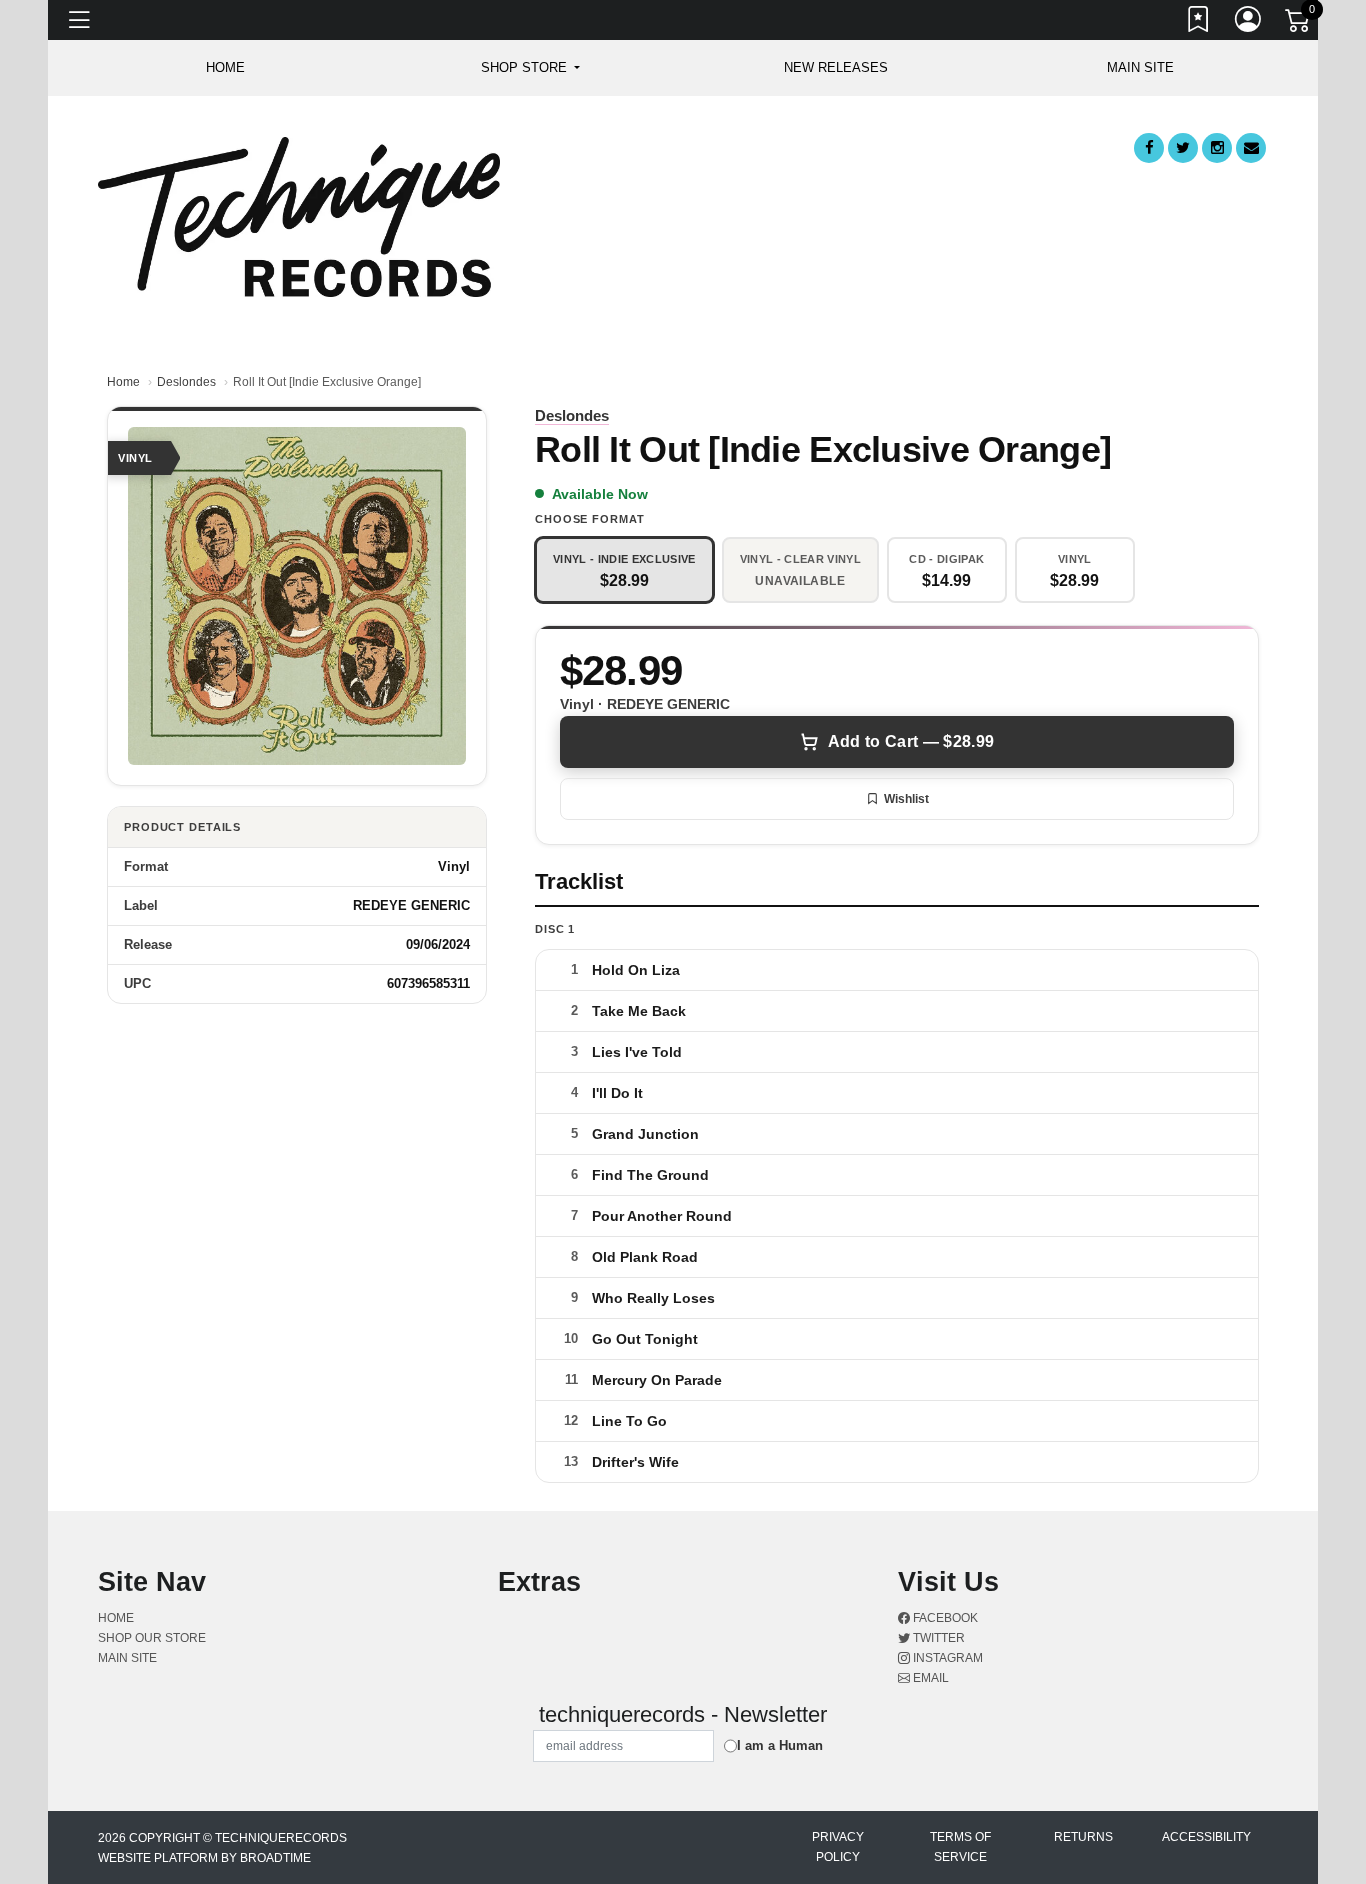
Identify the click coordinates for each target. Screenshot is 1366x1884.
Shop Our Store (152, 1638)
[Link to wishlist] (1199, 23)
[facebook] (1149, 148)
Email (929, 1678)
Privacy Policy (838, 1847)
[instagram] (1217, 148)
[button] (530, 68)
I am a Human (780, 1745)
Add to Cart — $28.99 (911, 741)
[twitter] (1183, 148)
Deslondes (186, 382)
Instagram (946, 1658)
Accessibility (1206, 1837)
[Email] (1251, 148)
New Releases (836, 67)
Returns (1083, 1837)
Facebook (944, 1618)
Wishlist (906, 799)
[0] (1299, 24)
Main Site (1140, 67)
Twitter (937, 1638)
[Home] (299, 215)
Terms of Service (960, 1847)
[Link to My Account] (1249, 23)
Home (123, 382)
